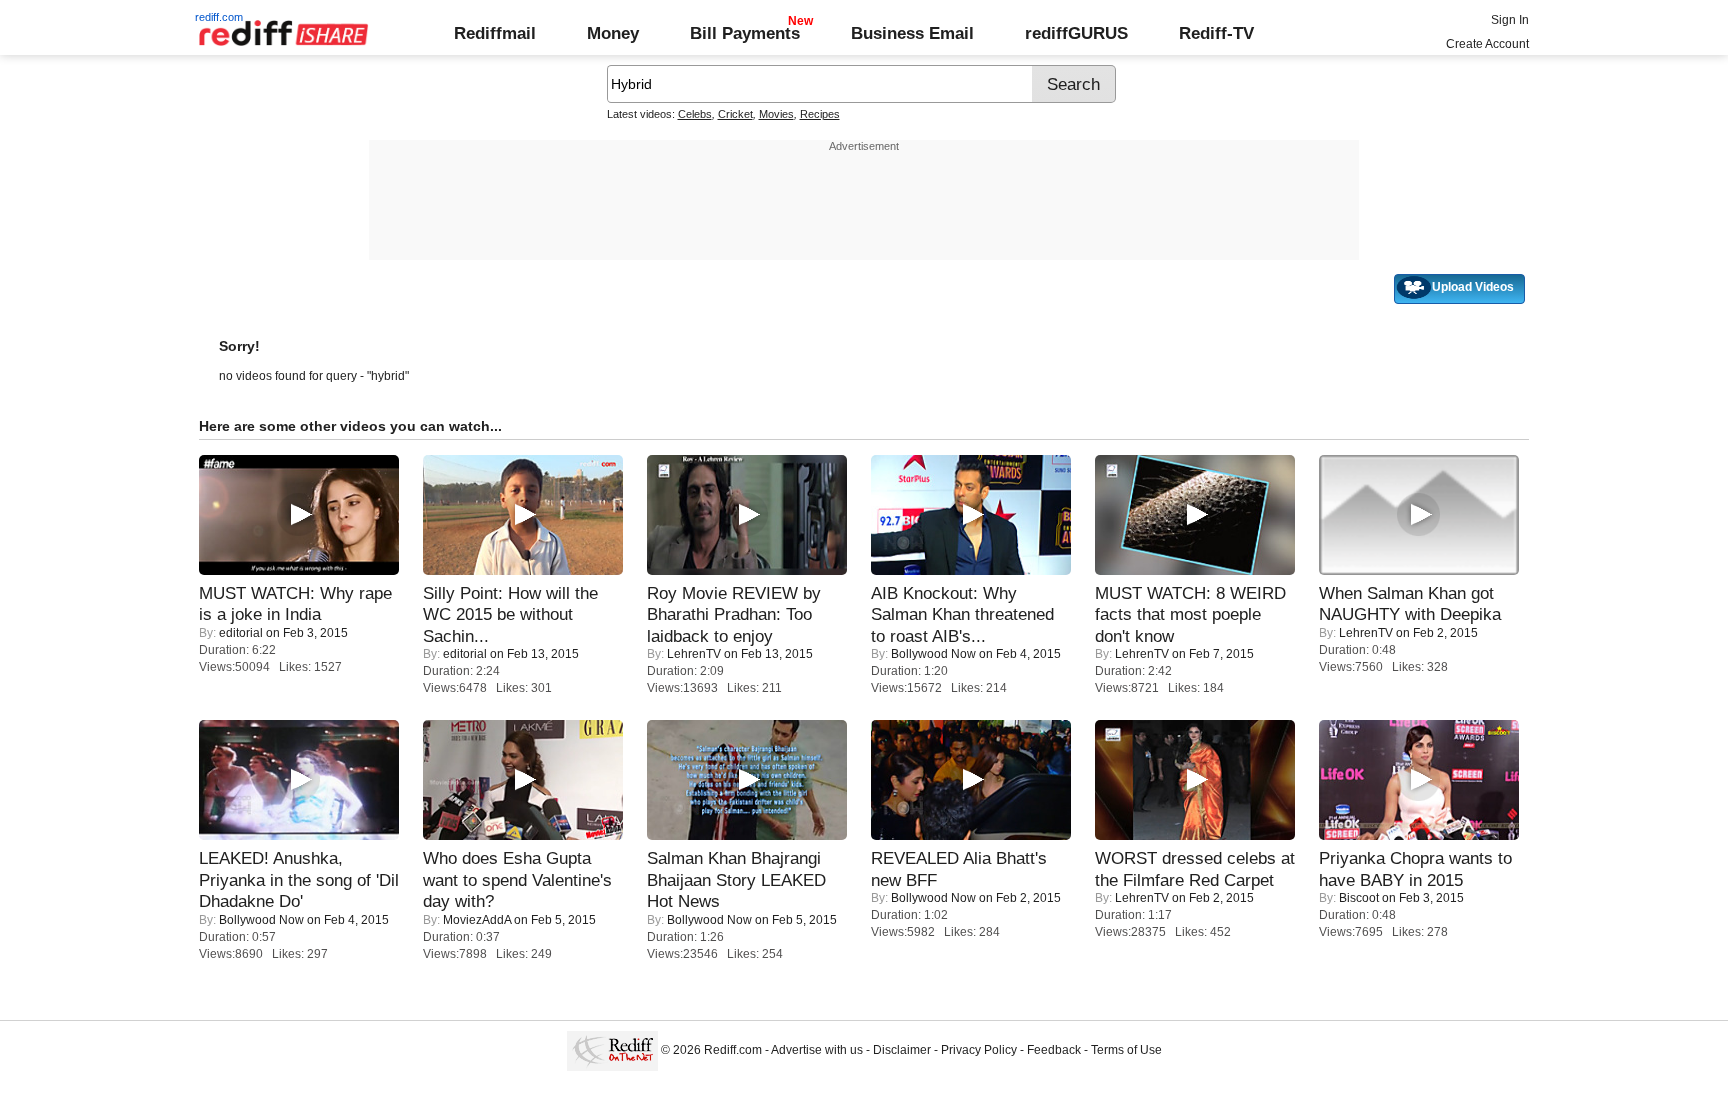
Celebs (695, 114)
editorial (241, 633)
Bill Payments (745, 33)
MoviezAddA (477, 920)
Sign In (1510, 20)
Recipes (820, 114)
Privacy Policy (979, 1050)
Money (613, 33)
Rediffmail (495, 33)
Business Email (912, 33)
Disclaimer (902, 1050)
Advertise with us (817, 1050)
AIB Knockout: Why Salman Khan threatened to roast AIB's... (962, 614)
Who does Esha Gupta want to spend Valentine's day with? (517, 879)
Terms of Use (1126, 1050)
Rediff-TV (1216, 33)
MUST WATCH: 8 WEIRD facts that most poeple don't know (1190, 614)
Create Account (1487, 44)
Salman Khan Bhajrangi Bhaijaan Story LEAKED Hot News (736, 879)
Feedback (1054, 1050)
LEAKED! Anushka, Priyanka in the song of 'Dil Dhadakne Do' (299, 879)
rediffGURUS (1076, 33)
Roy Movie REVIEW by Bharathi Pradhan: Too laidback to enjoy (734, 614)
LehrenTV (694, 654)
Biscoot (1359, 898)
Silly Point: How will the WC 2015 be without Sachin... (510, 614)
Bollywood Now (933, 654)
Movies (776, 114)
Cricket (735, 114)
